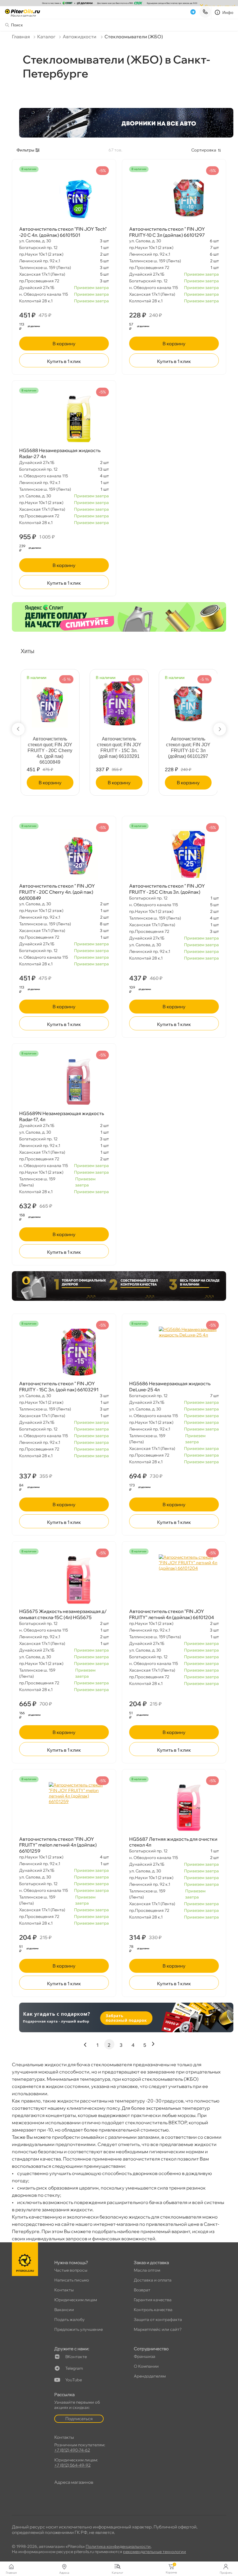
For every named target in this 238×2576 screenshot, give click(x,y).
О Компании (146, 2366)
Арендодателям (150, 2376)
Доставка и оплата (153, 2280)
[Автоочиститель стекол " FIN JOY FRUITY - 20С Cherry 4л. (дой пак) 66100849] (64, 855)
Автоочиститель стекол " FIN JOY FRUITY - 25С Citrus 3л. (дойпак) (167, 889)
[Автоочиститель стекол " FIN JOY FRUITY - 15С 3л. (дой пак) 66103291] (64, 1352)
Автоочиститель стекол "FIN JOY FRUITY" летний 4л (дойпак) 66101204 (172, 1614)
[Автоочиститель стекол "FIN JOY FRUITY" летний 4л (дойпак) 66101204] (174, 1580)
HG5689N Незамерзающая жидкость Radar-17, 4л (62, 1116)
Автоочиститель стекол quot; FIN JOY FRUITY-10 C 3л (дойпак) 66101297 (188, 748)
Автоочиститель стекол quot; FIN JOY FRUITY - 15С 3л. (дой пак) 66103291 (119, 748)
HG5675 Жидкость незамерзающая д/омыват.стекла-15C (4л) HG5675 (63, 1614)
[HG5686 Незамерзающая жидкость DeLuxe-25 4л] (174, 1352)
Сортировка (204, 150)
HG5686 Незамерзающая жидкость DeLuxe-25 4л (170, 1387)
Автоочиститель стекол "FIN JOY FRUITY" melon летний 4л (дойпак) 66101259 (58, 1845)
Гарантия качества (153, 2300)
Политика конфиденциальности (118, 2546)
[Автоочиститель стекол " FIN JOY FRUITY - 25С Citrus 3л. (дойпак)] (174, 855)
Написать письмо (72, 2280)
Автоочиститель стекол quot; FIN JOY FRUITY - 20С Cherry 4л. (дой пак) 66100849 (50, 750)
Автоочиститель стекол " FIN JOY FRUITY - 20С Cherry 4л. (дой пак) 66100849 (57, 892)
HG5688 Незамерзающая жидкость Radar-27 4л (60, 453)
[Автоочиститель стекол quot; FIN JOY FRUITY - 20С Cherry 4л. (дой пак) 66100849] (50, 701)
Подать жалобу (70, 2320)
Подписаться (79, 2419)
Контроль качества (153, 2310)
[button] (18, 729)
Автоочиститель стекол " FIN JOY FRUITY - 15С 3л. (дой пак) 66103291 (59, 1387)
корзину (64, 344)
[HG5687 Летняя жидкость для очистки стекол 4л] (174, 1808)
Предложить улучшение (79, 2329)
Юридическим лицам (76, 2300)
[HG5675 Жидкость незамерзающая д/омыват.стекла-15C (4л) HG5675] (64, 1580)
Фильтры (25, 150)
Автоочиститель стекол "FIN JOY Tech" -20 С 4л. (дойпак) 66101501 (63, 232)
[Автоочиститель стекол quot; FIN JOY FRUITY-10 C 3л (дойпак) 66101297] (188, 701)
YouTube (74, 2380)
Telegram (74, 2368)
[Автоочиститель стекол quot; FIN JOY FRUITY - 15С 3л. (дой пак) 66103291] (119, 701)
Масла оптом (147, 2270)
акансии (64, 2310)
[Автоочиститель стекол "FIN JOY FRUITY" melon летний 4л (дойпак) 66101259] (64, 1808)
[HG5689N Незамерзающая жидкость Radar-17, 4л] (64, 1082)
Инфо (228, 12)
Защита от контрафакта (158, 2320)
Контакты (64, 2290)
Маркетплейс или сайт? (158, 2329)
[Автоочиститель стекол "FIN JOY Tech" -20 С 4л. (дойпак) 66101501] (64, 198)
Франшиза (145, 2356)
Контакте (76, 2357)
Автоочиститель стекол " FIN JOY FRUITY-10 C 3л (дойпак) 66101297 (167, 232)
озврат (142, 2290)
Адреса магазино (74, 2482)
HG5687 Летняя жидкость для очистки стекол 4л (173, 1842)
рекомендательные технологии (155, 2552)
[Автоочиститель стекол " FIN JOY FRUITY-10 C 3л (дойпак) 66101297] (174, 198)
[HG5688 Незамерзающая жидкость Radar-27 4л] (64, 419)
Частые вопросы (71, 2270)
